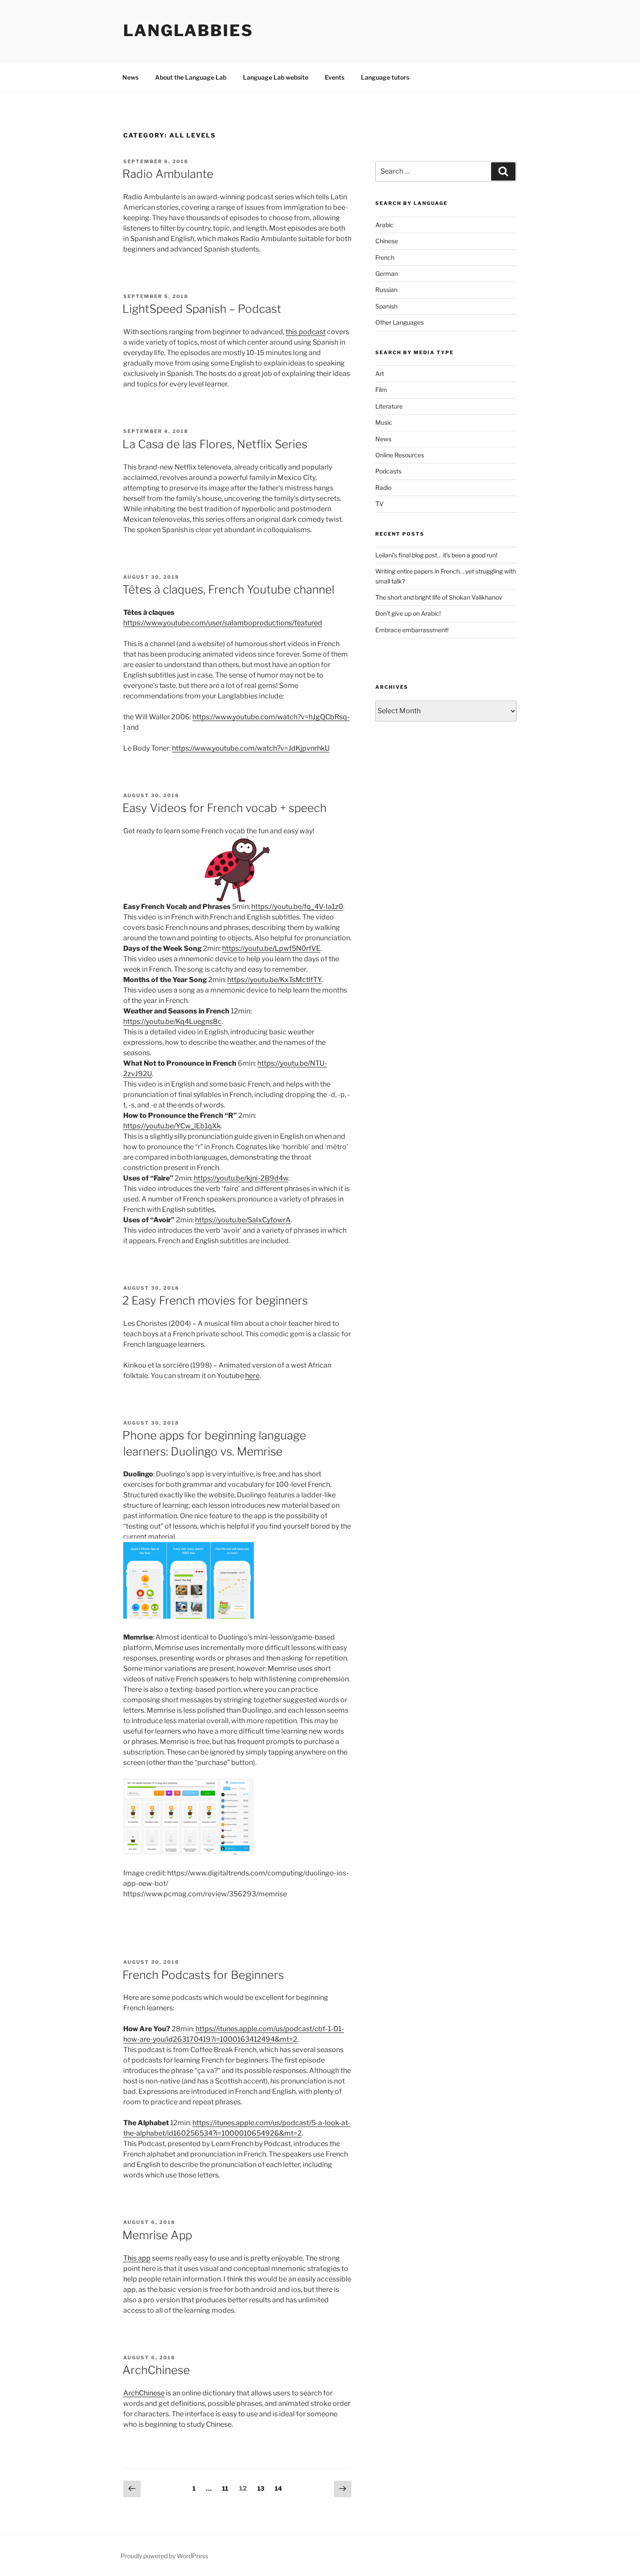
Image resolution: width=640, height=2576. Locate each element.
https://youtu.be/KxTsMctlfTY (274, 980)
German (387, 273)
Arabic (384, 225)
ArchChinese (156, 2370)
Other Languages (399, 322)
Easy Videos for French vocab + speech (224, 808)
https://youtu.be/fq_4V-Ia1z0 (297, 907)
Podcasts (388, 471)
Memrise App (157, 2235)
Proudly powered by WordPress (164, 2556)
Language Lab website (276, 77)
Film (381, 390)
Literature (389, 406)
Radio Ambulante (168, 174)
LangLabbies (188, 30)
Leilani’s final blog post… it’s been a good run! (436, 555)
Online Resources (400, 455)
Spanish (386, 306)
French (385, 257)
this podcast (306, 332)
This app (137, 2258)
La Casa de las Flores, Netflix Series (215, 444)
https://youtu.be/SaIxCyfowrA (243, 1220)
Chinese (387, 241)
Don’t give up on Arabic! (408, 613)
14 (281, 2488)
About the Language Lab (191, 77)
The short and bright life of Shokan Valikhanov (439, 597)
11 (227, 2488)
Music (384, 422)
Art (380, 374)
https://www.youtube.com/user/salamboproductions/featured (223, 623)
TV (379, 504)
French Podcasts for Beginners (203, 1975)
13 (263, 2488)
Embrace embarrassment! (412, 630)
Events (335, 77)
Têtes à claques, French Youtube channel (228, 589)
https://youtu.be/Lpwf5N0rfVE (271, 948)
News (130, 77)
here (252, 1376)
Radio (383, 488)
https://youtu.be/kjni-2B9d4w (241, 1178)
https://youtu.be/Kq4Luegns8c (172, 1021)
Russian (386, 290)
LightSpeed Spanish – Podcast (202, 309)
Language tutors (385, 77)
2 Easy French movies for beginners (215, 1300)
